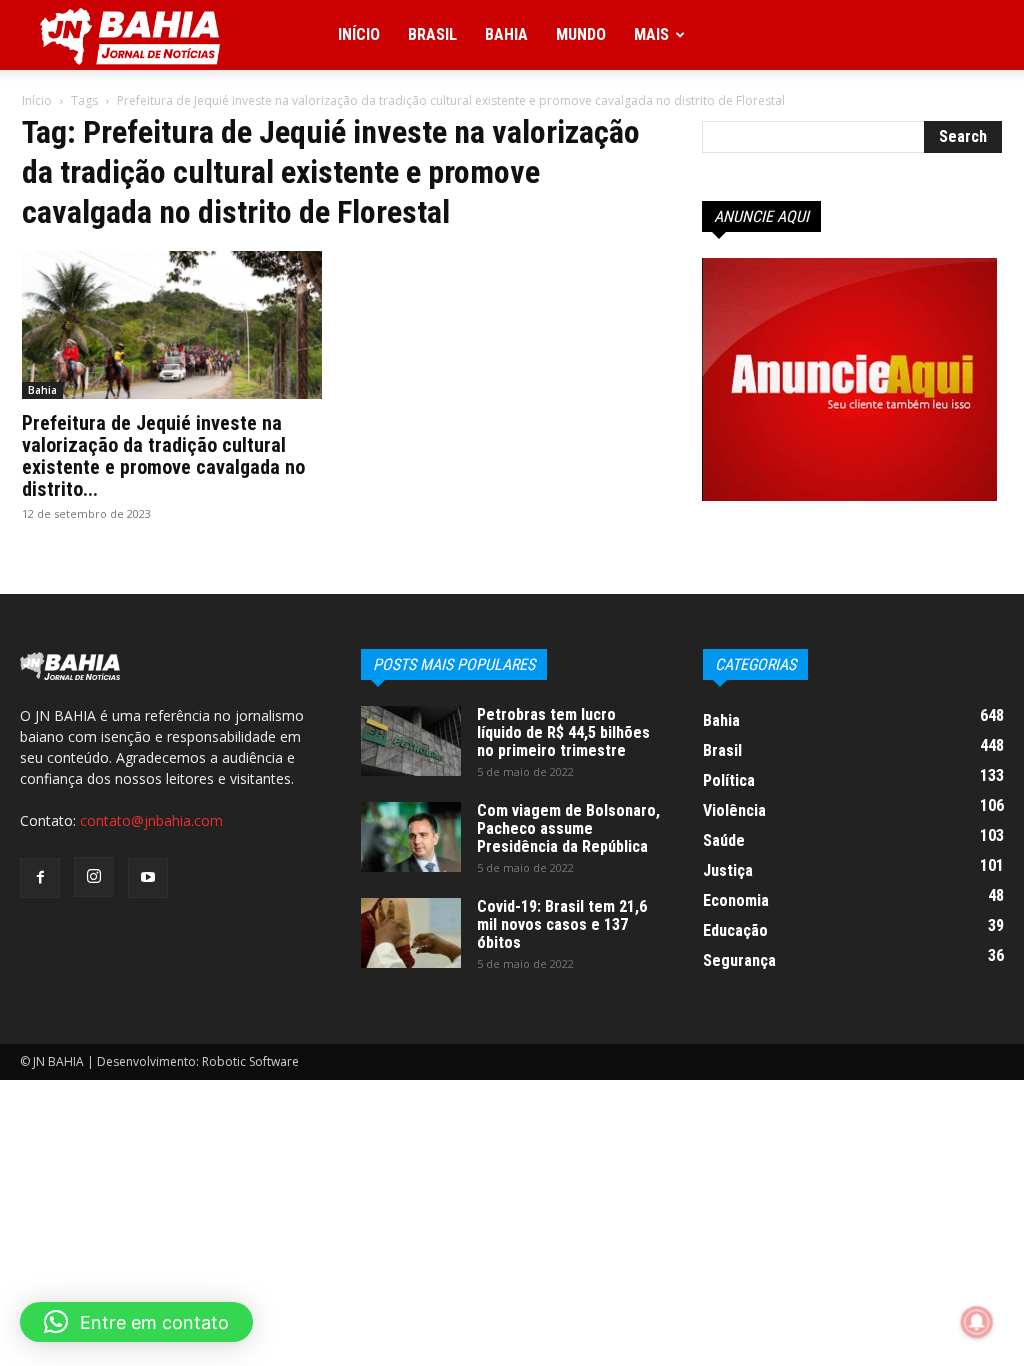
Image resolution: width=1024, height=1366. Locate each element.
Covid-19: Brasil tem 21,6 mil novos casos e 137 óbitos (562, 924)
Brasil (432, 34)
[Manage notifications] (977, 1322)
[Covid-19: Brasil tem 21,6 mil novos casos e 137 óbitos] (411, 933)
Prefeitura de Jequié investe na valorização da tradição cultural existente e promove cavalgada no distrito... (163, 456)
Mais (651, 34)
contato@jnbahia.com (151, 820)
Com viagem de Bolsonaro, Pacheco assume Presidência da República (568, 828)
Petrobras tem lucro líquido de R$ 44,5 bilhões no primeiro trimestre (563, 732)
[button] (136, 1322)
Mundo (581, 34)
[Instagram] (94, 877)
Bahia (506, 34)
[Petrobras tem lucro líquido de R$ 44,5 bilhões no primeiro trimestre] (411, 741)
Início (359, 34)
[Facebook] (40, 878)
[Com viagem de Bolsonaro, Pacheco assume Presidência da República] (411, 837)
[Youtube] (148, 878)
